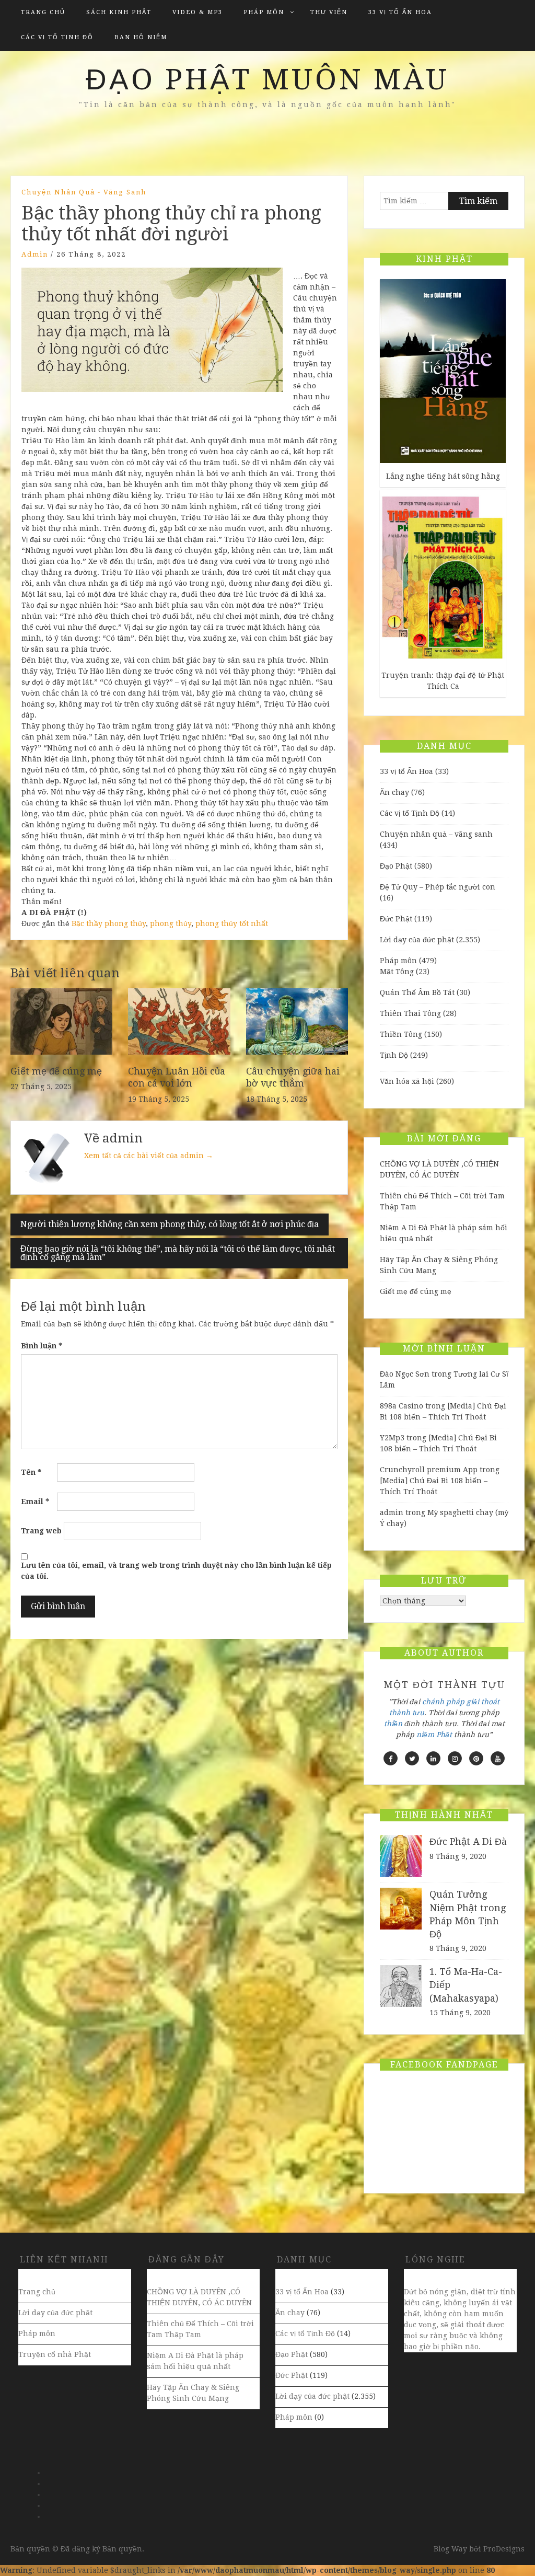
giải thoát (483, 1702)
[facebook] (391, 1758)
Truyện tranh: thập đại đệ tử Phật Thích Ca (443, 681)
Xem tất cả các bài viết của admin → (149, 1156)
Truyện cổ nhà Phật (55, 2354)
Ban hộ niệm (141, 37)
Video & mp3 (197, 12)
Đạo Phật (396, 866)
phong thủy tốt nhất (232, 923)
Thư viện (329, 12)
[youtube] (498, 1758)
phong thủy (171, 923)
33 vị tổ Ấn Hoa (400, 12)
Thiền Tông (401, 1034)
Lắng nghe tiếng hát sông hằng (443, 476)
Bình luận (42, 1346)
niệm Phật (434, 1735)
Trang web (41, 1531)
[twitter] (412, 1758)
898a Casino (402, 1406)
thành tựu (407, 1713)
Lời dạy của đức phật (417, 940)
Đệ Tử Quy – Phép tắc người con (438, 887)
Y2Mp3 (392, 1438)
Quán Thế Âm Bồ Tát (417, 992)
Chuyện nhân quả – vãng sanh (436, 834)
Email (35, 1501)
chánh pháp (443, 1702)
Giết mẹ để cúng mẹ (56, 1071)
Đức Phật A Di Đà (468, 1841)
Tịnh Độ (394, 1055)
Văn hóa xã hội (407, 1081)
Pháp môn (264, 12)
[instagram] (455, 1758)
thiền (393, 1724)
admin (35, 254)
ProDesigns (504, 2549)
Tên (31, 1472)
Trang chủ (43, 12)
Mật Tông (397, 972)
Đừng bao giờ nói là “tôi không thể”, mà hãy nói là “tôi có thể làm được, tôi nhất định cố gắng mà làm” (178, 1253)
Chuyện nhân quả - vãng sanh (84, 192)
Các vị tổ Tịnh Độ (57, 37)
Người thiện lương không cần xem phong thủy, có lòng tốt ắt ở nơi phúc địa (170, 1224)
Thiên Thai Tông (410, 1013)
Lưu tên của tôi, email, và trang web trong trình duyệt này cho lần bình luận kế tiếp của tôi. (176, 1571)
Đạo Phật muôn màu (267, 79)
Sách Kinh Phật (119, 12)
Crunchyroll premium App (429, 1470)
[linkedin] (433, 1758)
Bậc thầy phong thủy (109, 923)
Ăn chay (394, 792)
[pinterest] (476, 1758)
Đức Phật (396, 919)
